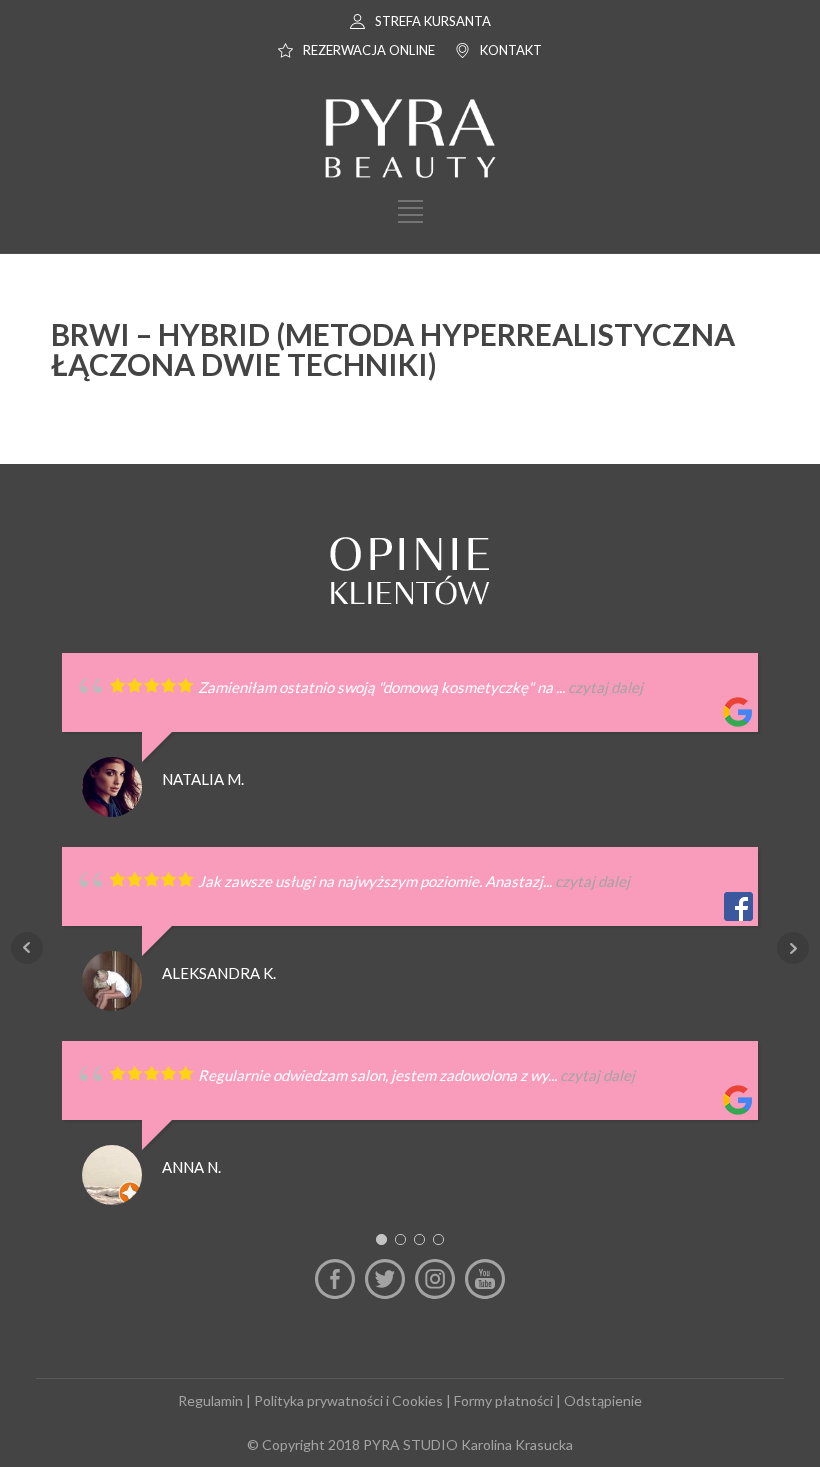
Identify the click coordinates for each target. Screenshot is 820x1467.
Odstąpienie (603, 1400)
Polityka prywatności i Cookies (348, 1400)
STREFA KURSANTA (433, 21)
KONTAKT (511, 50)
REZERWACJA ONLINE (369, 50)
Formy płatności (503, 1400)
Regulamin (210, 1400)
